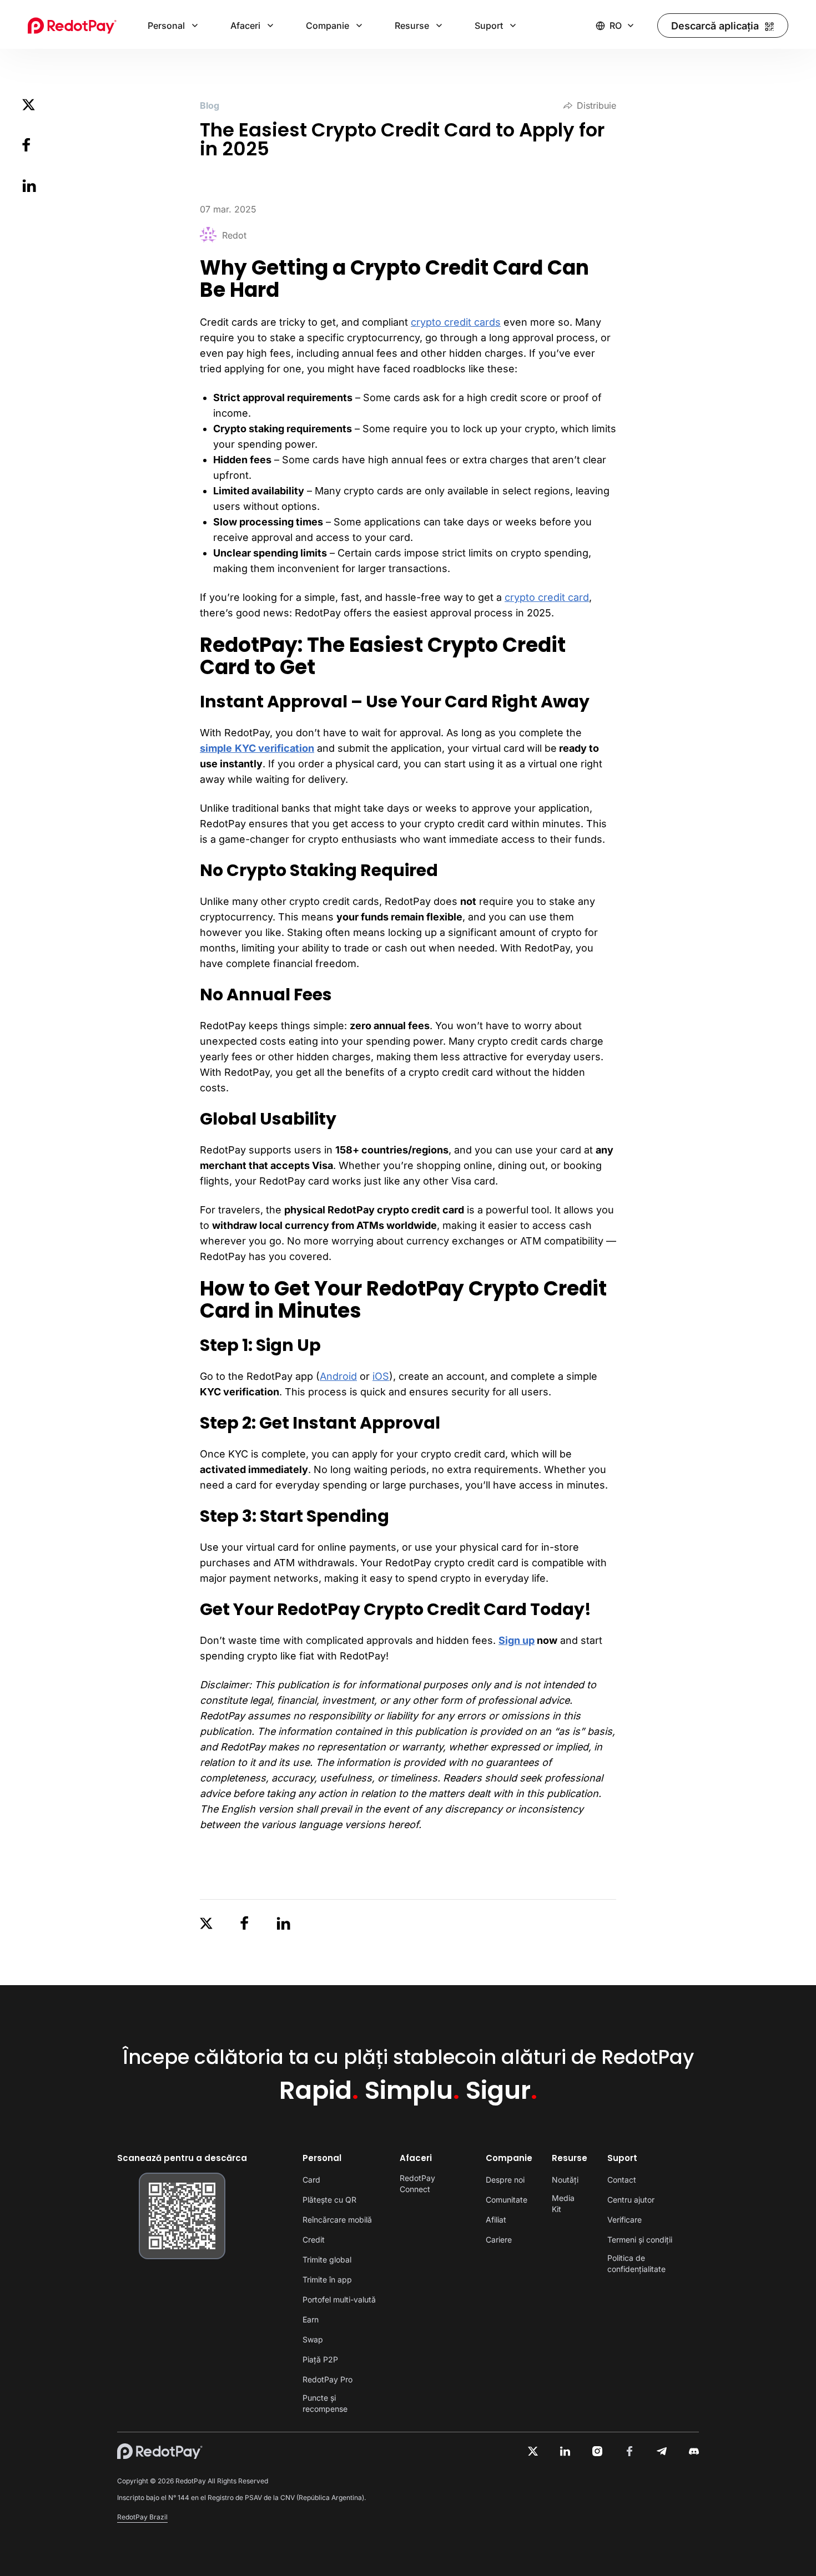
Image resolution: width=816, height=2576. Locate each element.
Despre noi (505, 2180)
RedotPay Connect (417, 2183)
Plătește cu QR (329, 2200)
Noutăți (565, 2180)
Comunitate (507, 2200)
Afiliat (496, 2220)
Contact (622, 2180)
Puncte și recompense (325, 2403)
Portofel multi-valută (339, 2299)
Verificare (624, 2220)
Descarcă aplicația (715, 26)
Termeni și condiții (640, 2240)
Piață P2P (320, 2359)
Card (311, 2180)
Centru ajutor (631, 2200)
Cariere (499, 2240)
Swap (313, 2339)
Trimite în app (327, 2279)
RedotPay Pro (328, 2379)
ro (616, 26)
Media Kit (563, 2203)
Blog (210, 105)
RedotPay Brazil (142, 2517)
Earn (311, 2319)
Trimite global (327, 2259)
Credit (314, 2240)
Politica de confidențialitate (636, 2263)
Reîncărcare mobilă (337, 2220)
